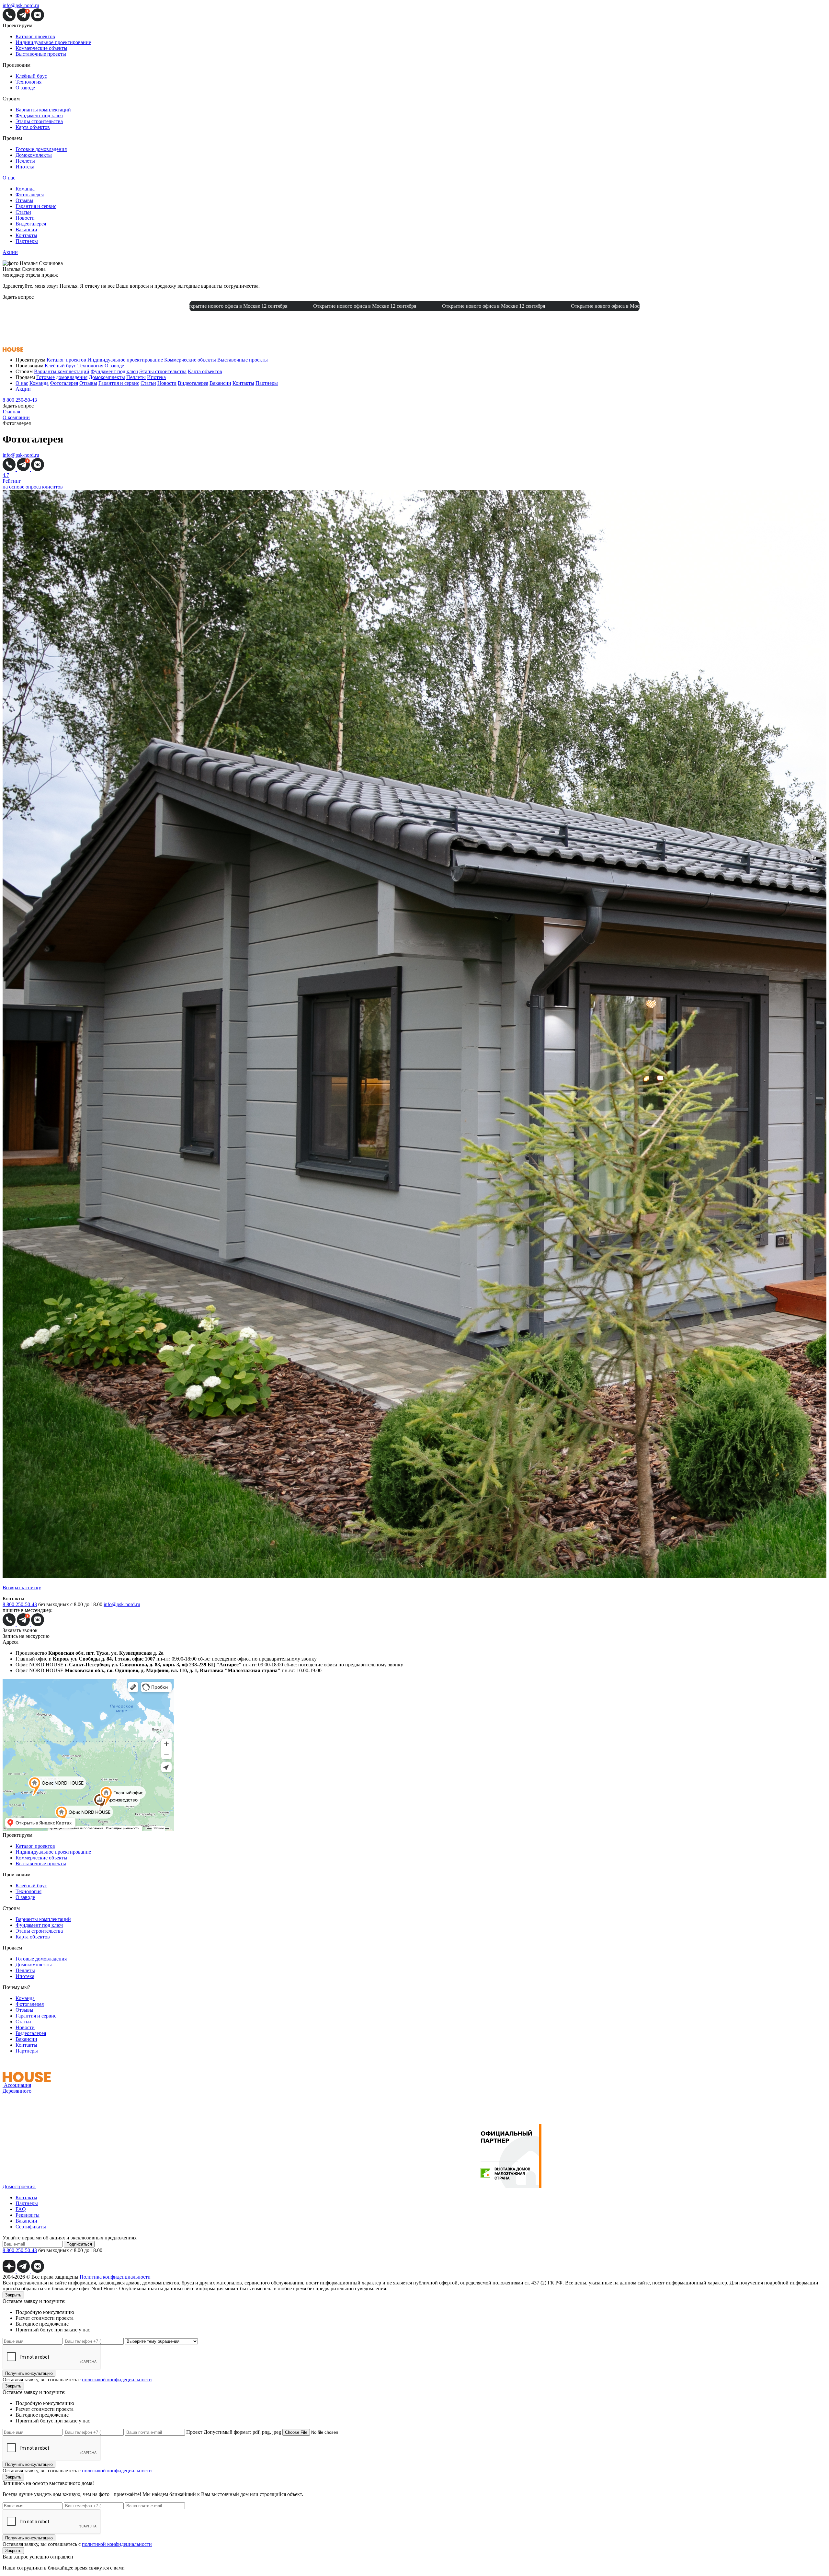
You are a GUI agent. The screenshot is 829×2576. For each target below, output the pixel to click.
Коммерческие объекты (41, 48)
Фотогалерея (30, 195)
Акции (10, 252)
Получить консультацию (29, 2373)
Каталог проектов (35, 36)
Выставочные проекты (41, 54)
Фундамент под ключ (39, 115)
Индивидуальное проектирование (53, 42)
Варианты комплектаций (43, 110)
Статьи (23, 212)
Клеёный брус (31, 76)
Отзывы (24, 200)
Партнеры (27, 241)
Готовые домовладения (41, 149)
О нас (9, 178)
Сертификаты (31, 2227)
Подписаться (79, 2244)
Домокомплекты (34, 155)
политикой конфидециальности (117, 2380)
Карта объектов (33, 127)
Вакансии (26, 230)
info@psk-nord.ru (21, 5)
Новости (25, 218)
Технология (28, 82)
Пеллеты (25, 161)
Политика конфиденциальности (115, 2277)
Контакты (26, 235)
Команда (25, 189)
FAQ (21, 2209)
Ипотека (25, 167)
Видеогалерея (31, 224)
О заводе (25, 88)
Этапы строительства (39, 121)
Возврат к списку (22, 1587)
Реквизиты (28, 2215)
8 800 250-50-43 (20, 400)
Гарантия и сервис (36, 206)
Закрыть (13, 2295)
